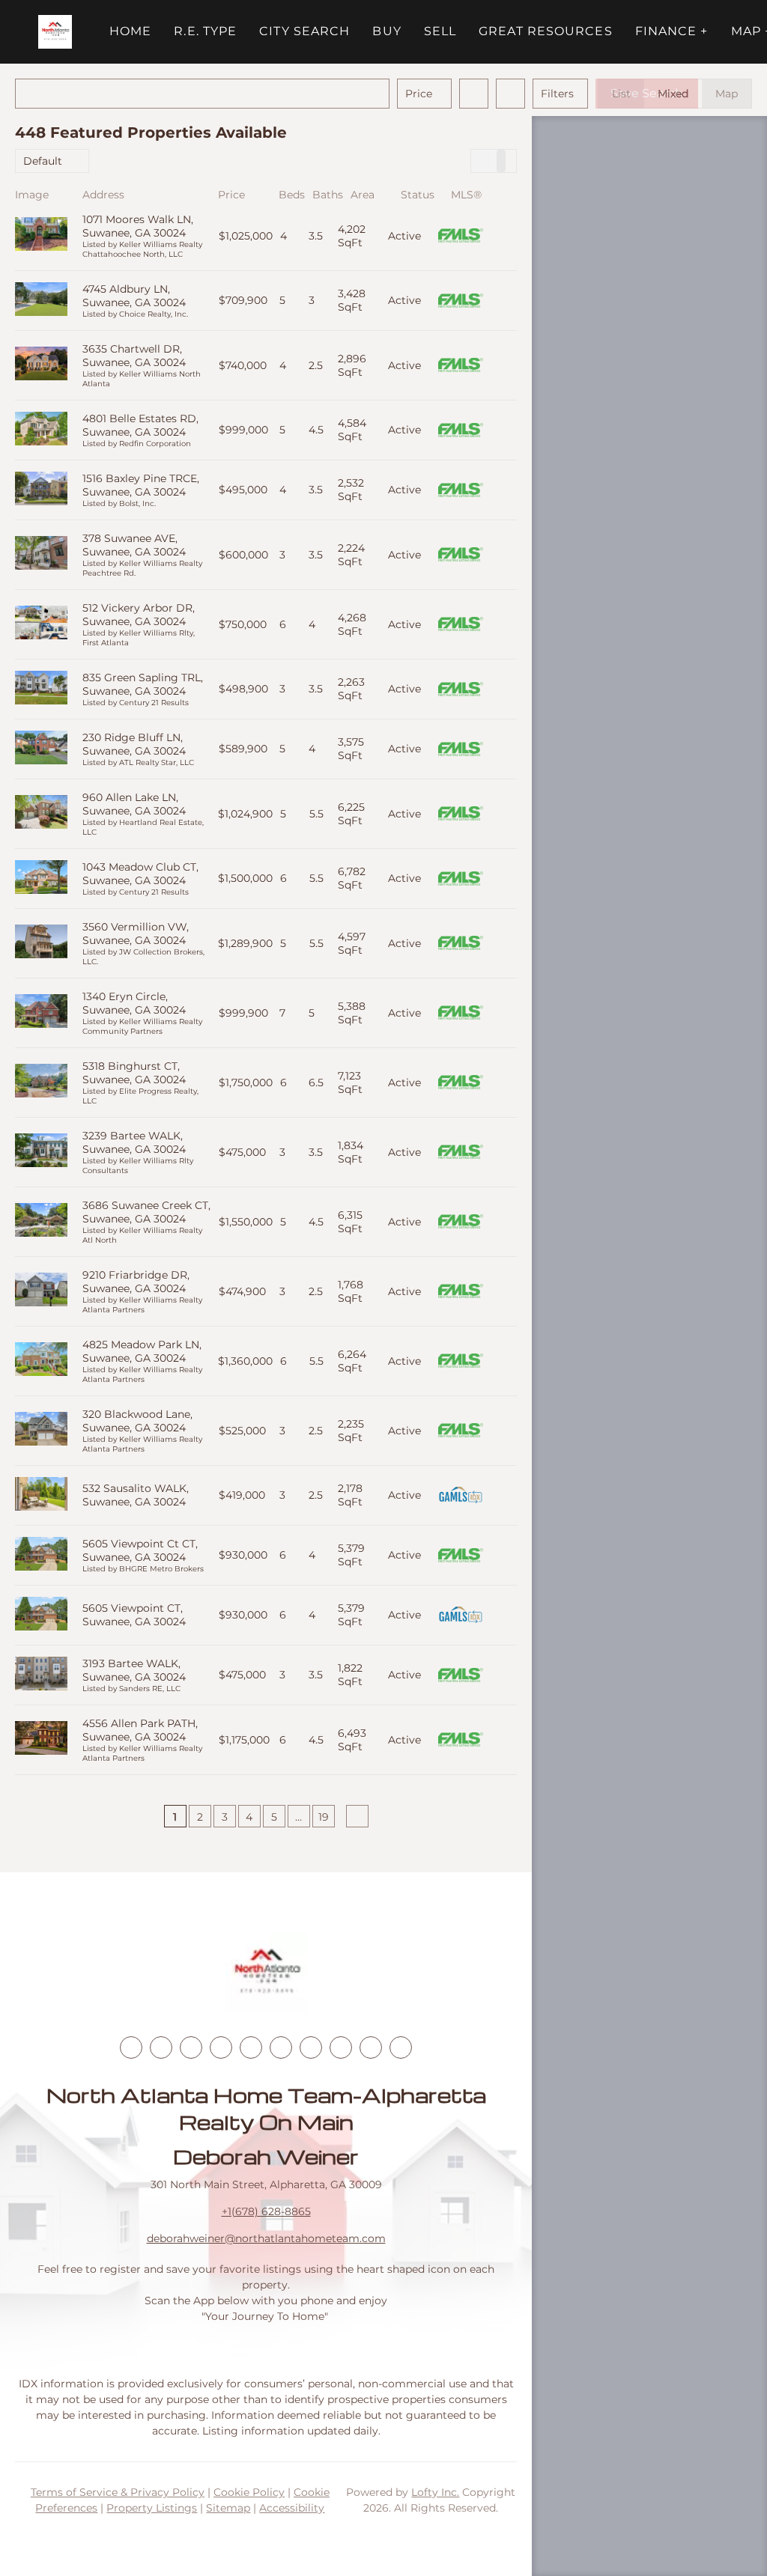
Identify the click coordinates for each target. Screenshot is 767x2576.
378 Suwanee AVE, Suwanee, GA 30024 (134, 545)
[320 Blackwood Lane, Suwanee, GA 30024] (41, 1430)
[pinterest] (371, 2047)
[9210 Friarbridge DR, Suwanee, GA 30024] (41, 1291)
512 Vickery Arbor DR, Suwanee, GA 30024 (139, 615)
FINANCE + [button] (672, 31)
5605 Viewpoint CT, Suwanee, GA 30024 (134, 1615)
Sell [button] (440, 31)
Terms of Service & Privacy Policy (118, 2492)
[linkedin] (161, 2047)
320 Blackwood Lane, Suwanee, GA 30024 (137, 1421)
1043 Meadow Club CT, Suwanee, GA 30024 (140, 874)
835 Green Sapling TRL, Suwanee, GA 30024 (143, 684)
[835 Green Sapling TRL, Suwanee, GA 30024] (41, 689)
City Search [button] (304, 31)
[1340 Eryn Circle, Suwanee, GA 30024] (41, 1013)
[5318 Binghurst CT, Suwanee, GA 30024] (41, 1082)
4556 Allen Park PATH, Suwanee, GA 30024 (140, 1730)
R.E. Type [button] (205, 31)
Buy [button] (386, 31)
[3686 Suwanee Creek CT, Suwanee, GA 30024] (41, 1221)
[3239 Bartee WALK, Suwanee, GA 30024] (41, 1152)
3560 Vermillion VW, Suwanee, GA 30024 (136, 934)
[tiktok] (311, 2047)
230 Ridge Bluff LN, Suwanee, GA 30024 (134, 744)
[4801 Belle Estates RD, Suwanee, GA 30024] (41, 430)
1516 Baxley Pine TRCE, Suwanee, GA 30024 (141, 485)
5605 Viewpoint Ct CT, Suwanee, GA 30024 (140, 1550)
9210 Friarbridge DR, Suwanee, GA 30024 (136, 1282)
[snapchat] (341, 2047)
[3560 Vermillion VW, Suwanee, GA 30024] (41, 943)
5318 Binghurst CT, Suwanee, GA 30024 (134, 1073)
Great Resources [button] (546, 31)
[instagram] (251, 2047)
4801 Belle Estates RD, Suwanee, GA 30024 (140, 425)
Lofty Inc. (435, 2492)
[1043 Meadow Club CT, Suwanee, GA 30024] (41, 879)
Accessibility (292, 2508)
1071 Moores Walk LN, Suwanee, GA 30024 (138, 226)
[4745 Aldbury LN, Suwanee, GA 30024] (41, 301)
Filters (557, 94)
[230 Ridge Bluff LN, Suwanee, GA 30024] (41, 749)
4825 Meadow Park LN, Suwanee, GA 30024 (142, 1351)
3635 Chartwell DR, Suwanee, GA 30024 (134, 356)
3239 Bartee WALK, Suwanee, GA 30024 (134, 1142)
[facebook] (131, 2047)
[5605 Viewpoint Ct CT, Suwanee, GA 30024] (41, 1555)
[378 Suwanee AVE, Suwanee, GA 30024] (41, 554)
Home (130, 31)
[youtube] (281, 2047)
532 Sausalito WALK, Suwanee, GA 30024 (136, 1495)
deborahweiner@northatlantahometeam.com (266, 2238)
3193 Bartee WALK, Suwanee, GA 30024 (134, 1670)
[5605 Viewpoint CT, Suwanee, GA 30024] (41, 1615)
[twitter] (191, 2047)
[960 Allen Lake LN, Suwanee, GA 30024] (41, 813)
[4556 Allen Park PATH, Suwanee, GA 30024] (41, 1739)
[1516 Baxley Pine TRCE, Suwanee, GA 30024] (41, 490)
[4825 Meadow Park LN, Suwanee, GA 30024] (41, 1361)
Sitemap (228, 2508)
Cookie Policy (249, 2492)
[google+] (401, 2047)
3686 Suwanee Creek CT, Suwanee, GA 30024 (146, 1212)
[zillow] (221, 2047)
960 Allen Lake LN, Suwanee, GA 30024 (134, 804)
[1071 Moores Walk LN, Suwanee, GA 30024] (41, 235)
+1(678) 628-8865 (266, 2211)
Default (43, 161)
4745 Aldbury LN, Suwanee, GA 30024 (134, 296)
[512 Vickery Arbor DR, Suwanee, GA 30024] (41, 624)
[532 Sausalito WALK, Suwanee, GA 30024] (41, 1495)
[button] (55, 32)
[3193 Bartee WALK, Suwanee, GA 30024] (41, 1675)
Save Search (647, 93)
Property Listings (152, 2508)
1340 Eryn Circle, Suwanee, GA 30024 (134, 1003)
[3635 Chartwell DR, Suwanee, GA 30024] (41, 365)
